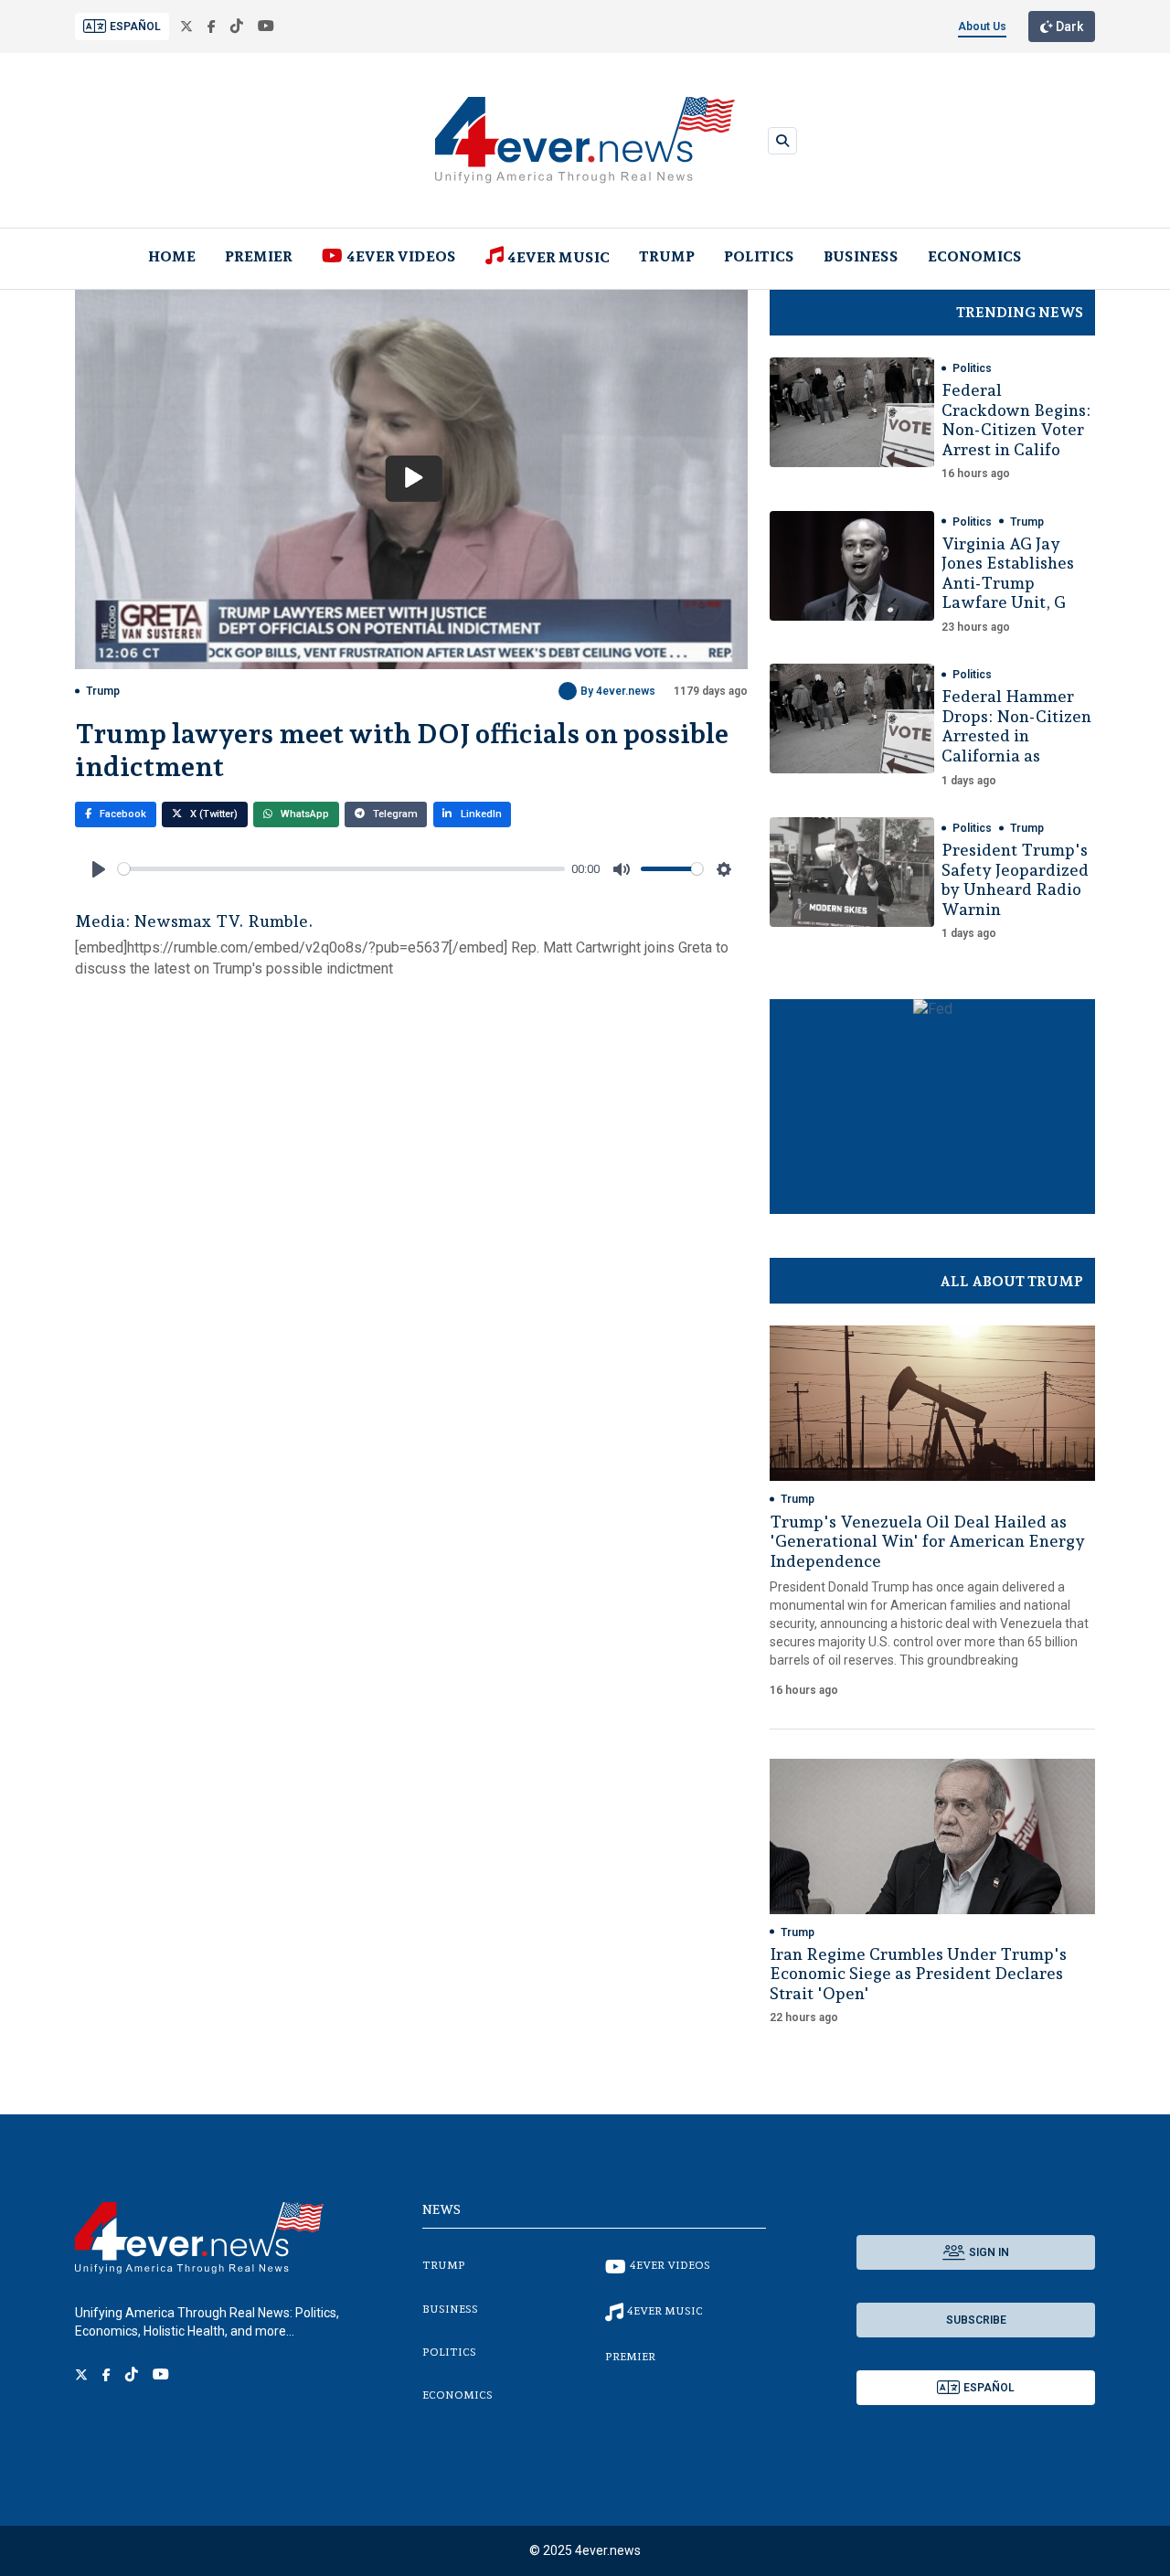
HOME (172, 256)
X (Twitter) (213, 814)
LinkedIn (480, 814)
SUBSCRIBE (976, 2320)
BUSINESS (861, 256)
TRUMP (667, 256)
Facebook (122, 814)
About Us (982, 27)
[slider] (341, 869)
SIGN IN (989, 2252)
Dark (1068, 27)
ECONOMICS (975, 256)
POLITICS (759, 256)
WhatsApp (303, 814)
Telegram (394, 814)
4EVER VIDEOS (401, 256)
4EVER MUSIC (558, 257)
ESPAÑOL (135, 27)
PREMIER (259, 256)
